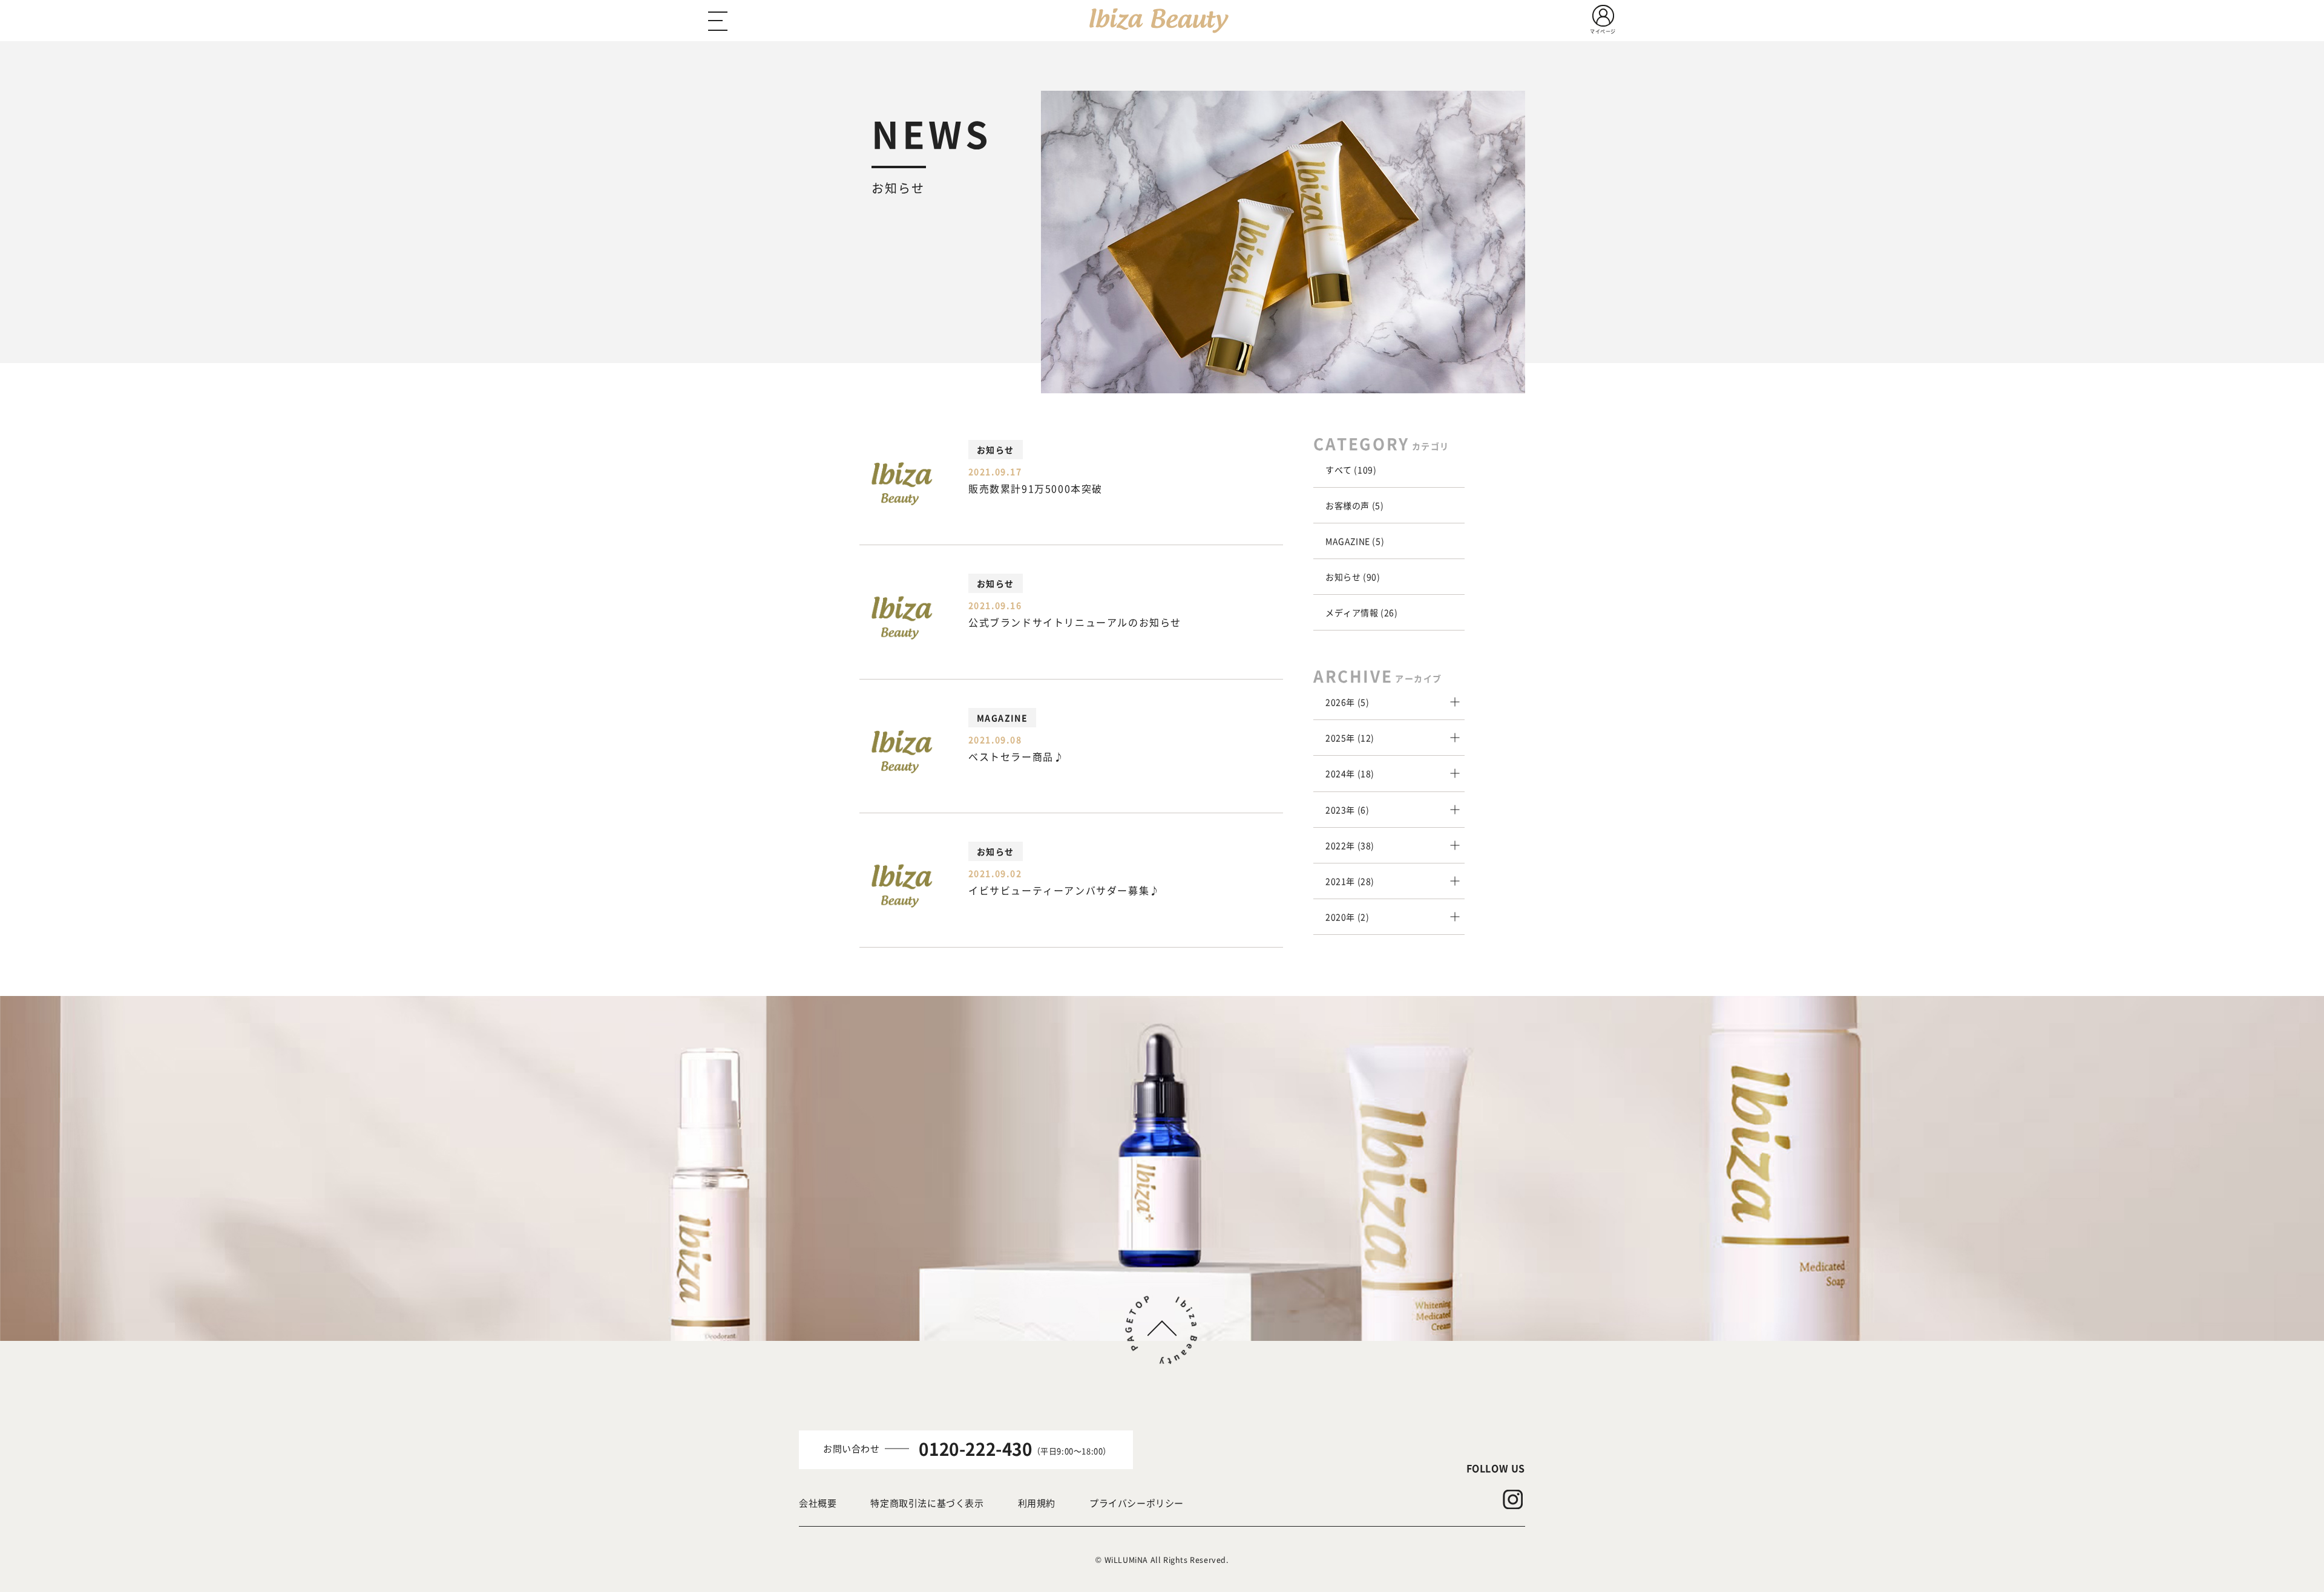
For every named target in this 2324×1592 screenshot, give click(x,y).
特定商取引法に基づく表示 (927, 1503)
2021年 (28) (1350, 881)
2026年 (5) (1347, 702)
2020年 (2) (1347, 917)
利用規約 (1037, 1503)
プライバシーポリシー (1137, 1503)
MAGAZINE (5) (1355, 541)
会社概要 (818, 1503)
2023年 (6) (1347, 810)
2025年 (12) (1350, 738)
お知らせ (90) (1353, 577)
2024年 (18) (1350, 773)
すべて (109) (1351, 470)
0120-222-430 (975, 1449)
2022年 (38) (1350, 845)
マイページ (1603, 31)
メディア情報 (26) (1362, 612)
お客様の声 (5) (1354, 505)
